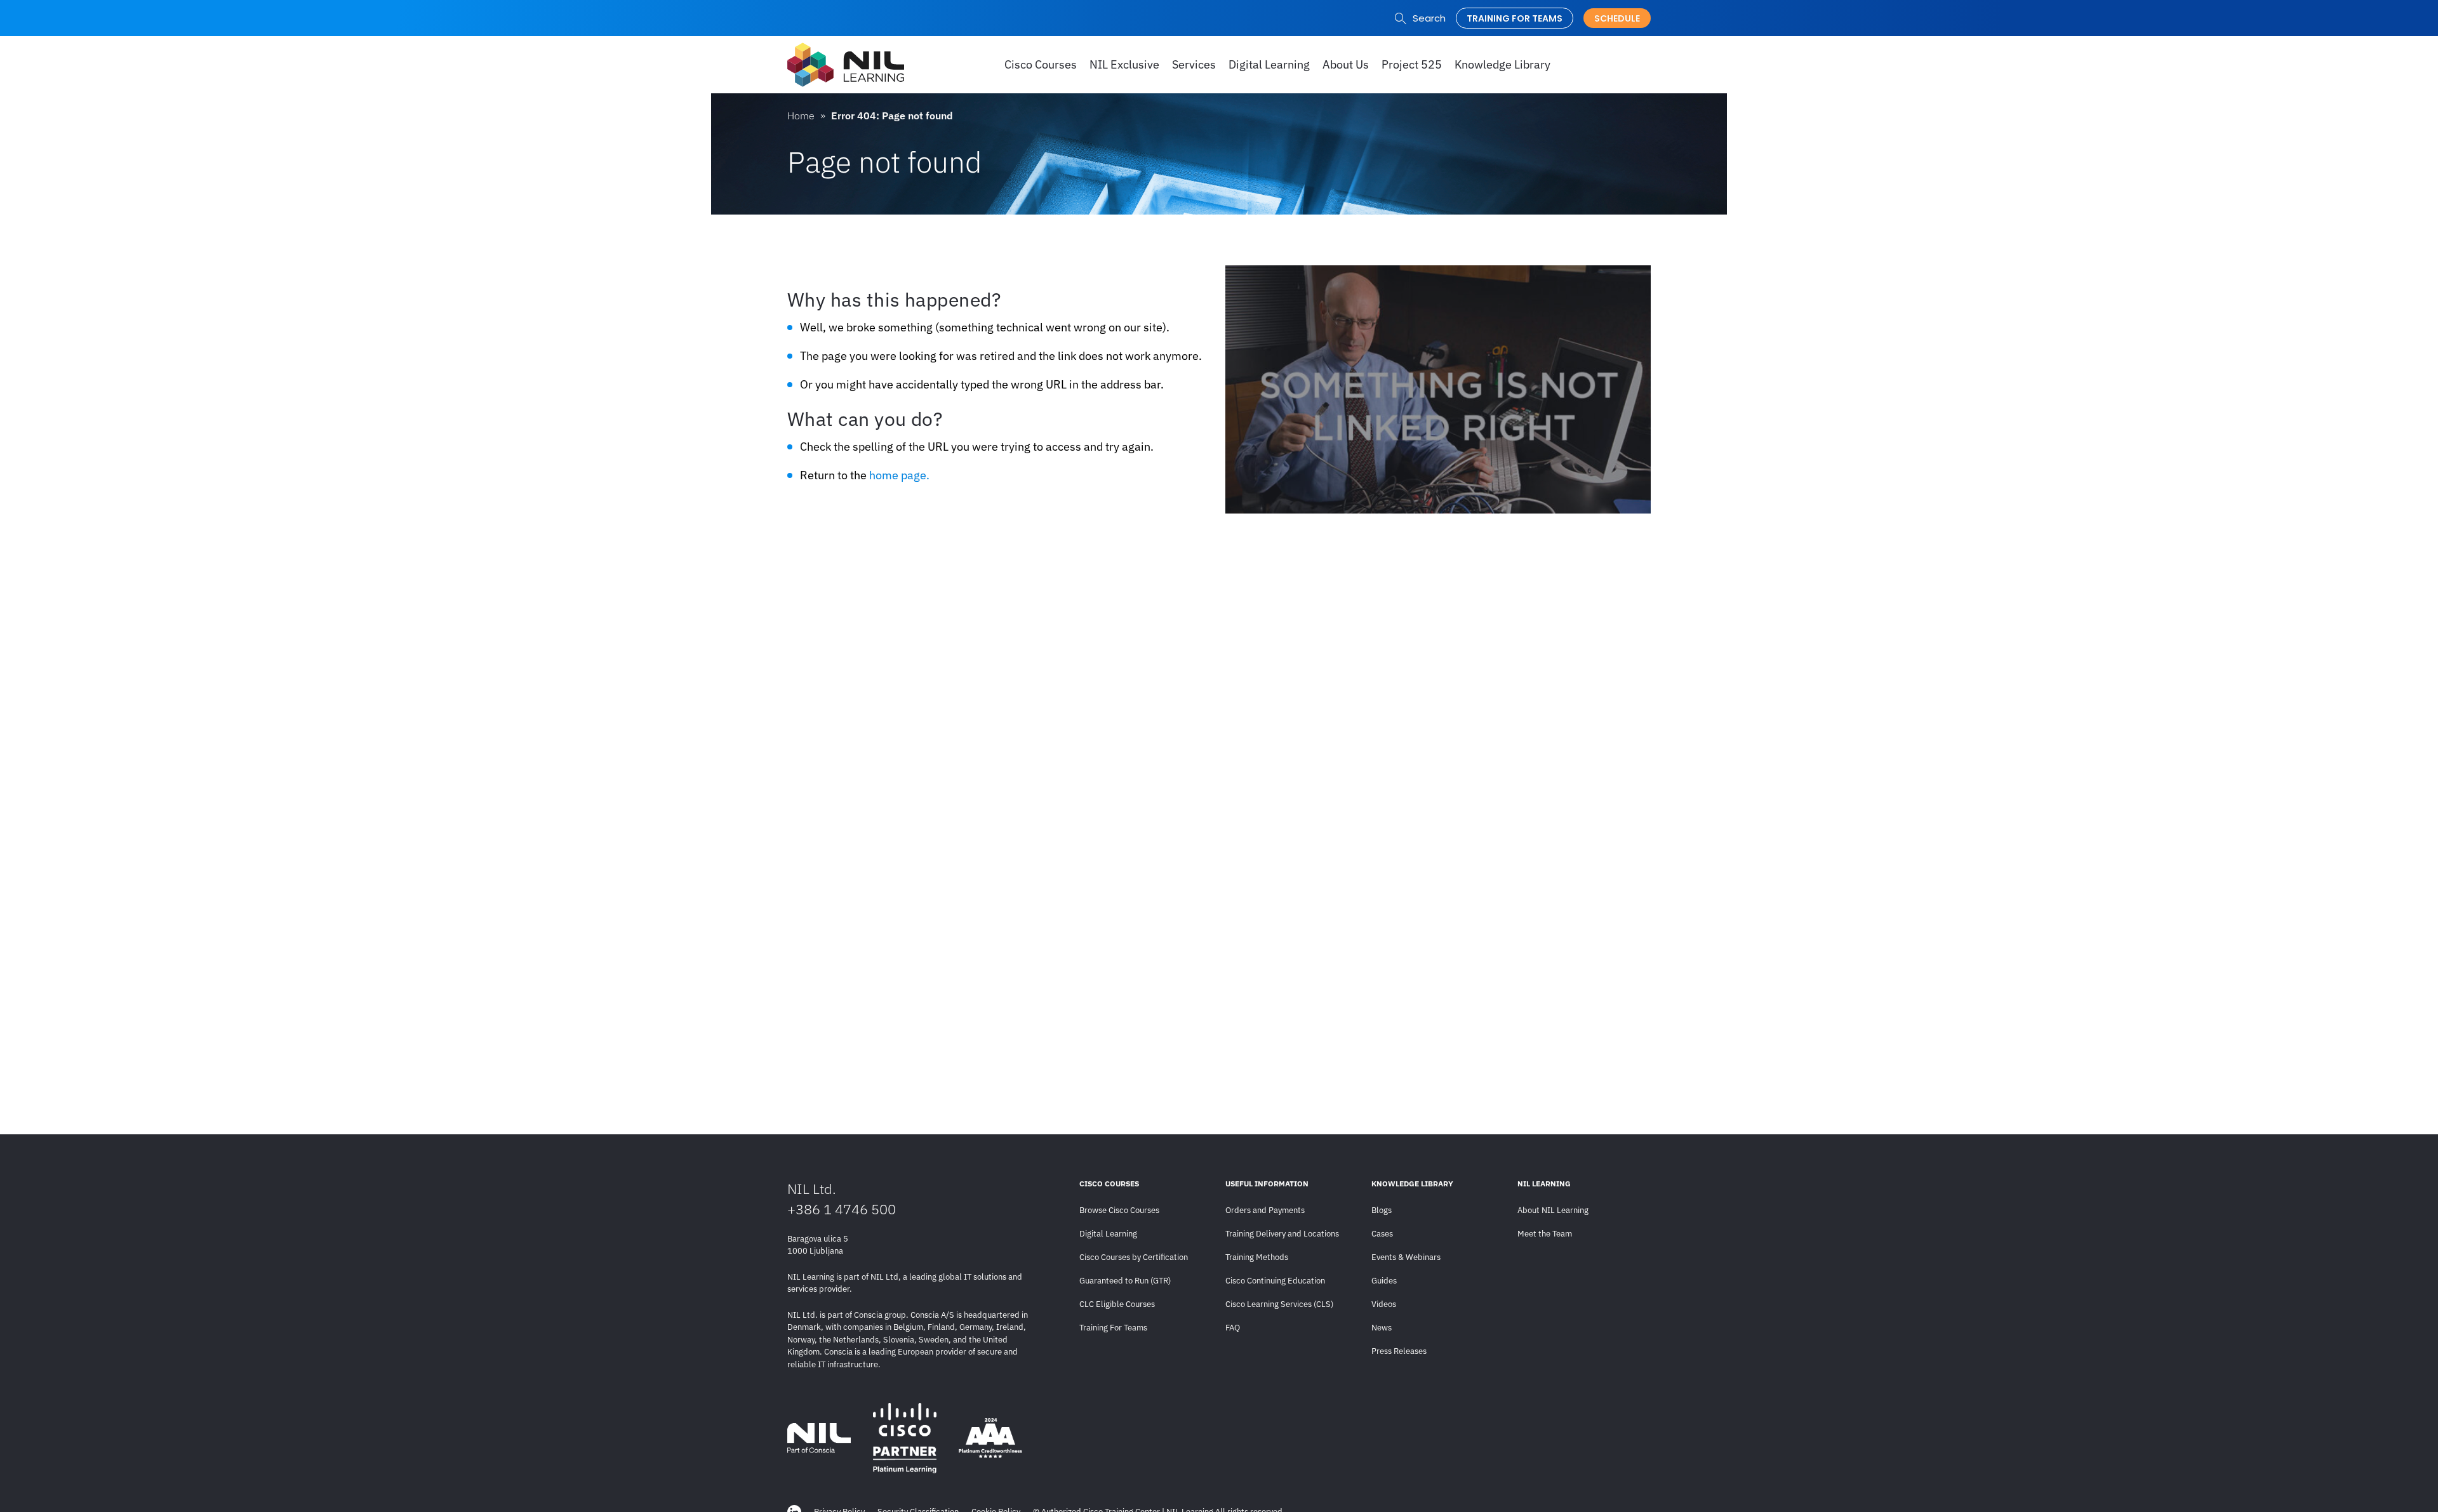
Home (801, 116)
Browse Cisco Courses (1119, 1210)
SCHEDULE (1617, 18)
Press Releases (1399, 1351)
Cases (1382, 1234)
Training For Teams (1113, 1328)
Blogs (1382, 1210)
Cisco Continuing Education (1275, 1281)
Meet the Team (1545, 1234)
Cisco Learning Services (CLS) (1279, 1304)
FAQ (1233, 1328)
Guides (1384, 1281)
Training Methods (1257, 1257)
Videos (1384, 1304)
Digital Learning (1108, 1234)
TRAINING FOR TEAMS (1515, 18)
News (1382, 1328)
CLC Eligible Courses (1117, 1304)
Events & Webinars (1406, 1257)
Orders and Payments (1265, 1210)
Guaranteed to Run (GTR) (1125, 1281)
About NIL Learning (1553, 1210)
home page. (899, 475)
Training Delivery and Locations (1282, 1234)
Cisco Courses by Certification (1134, 1257)
